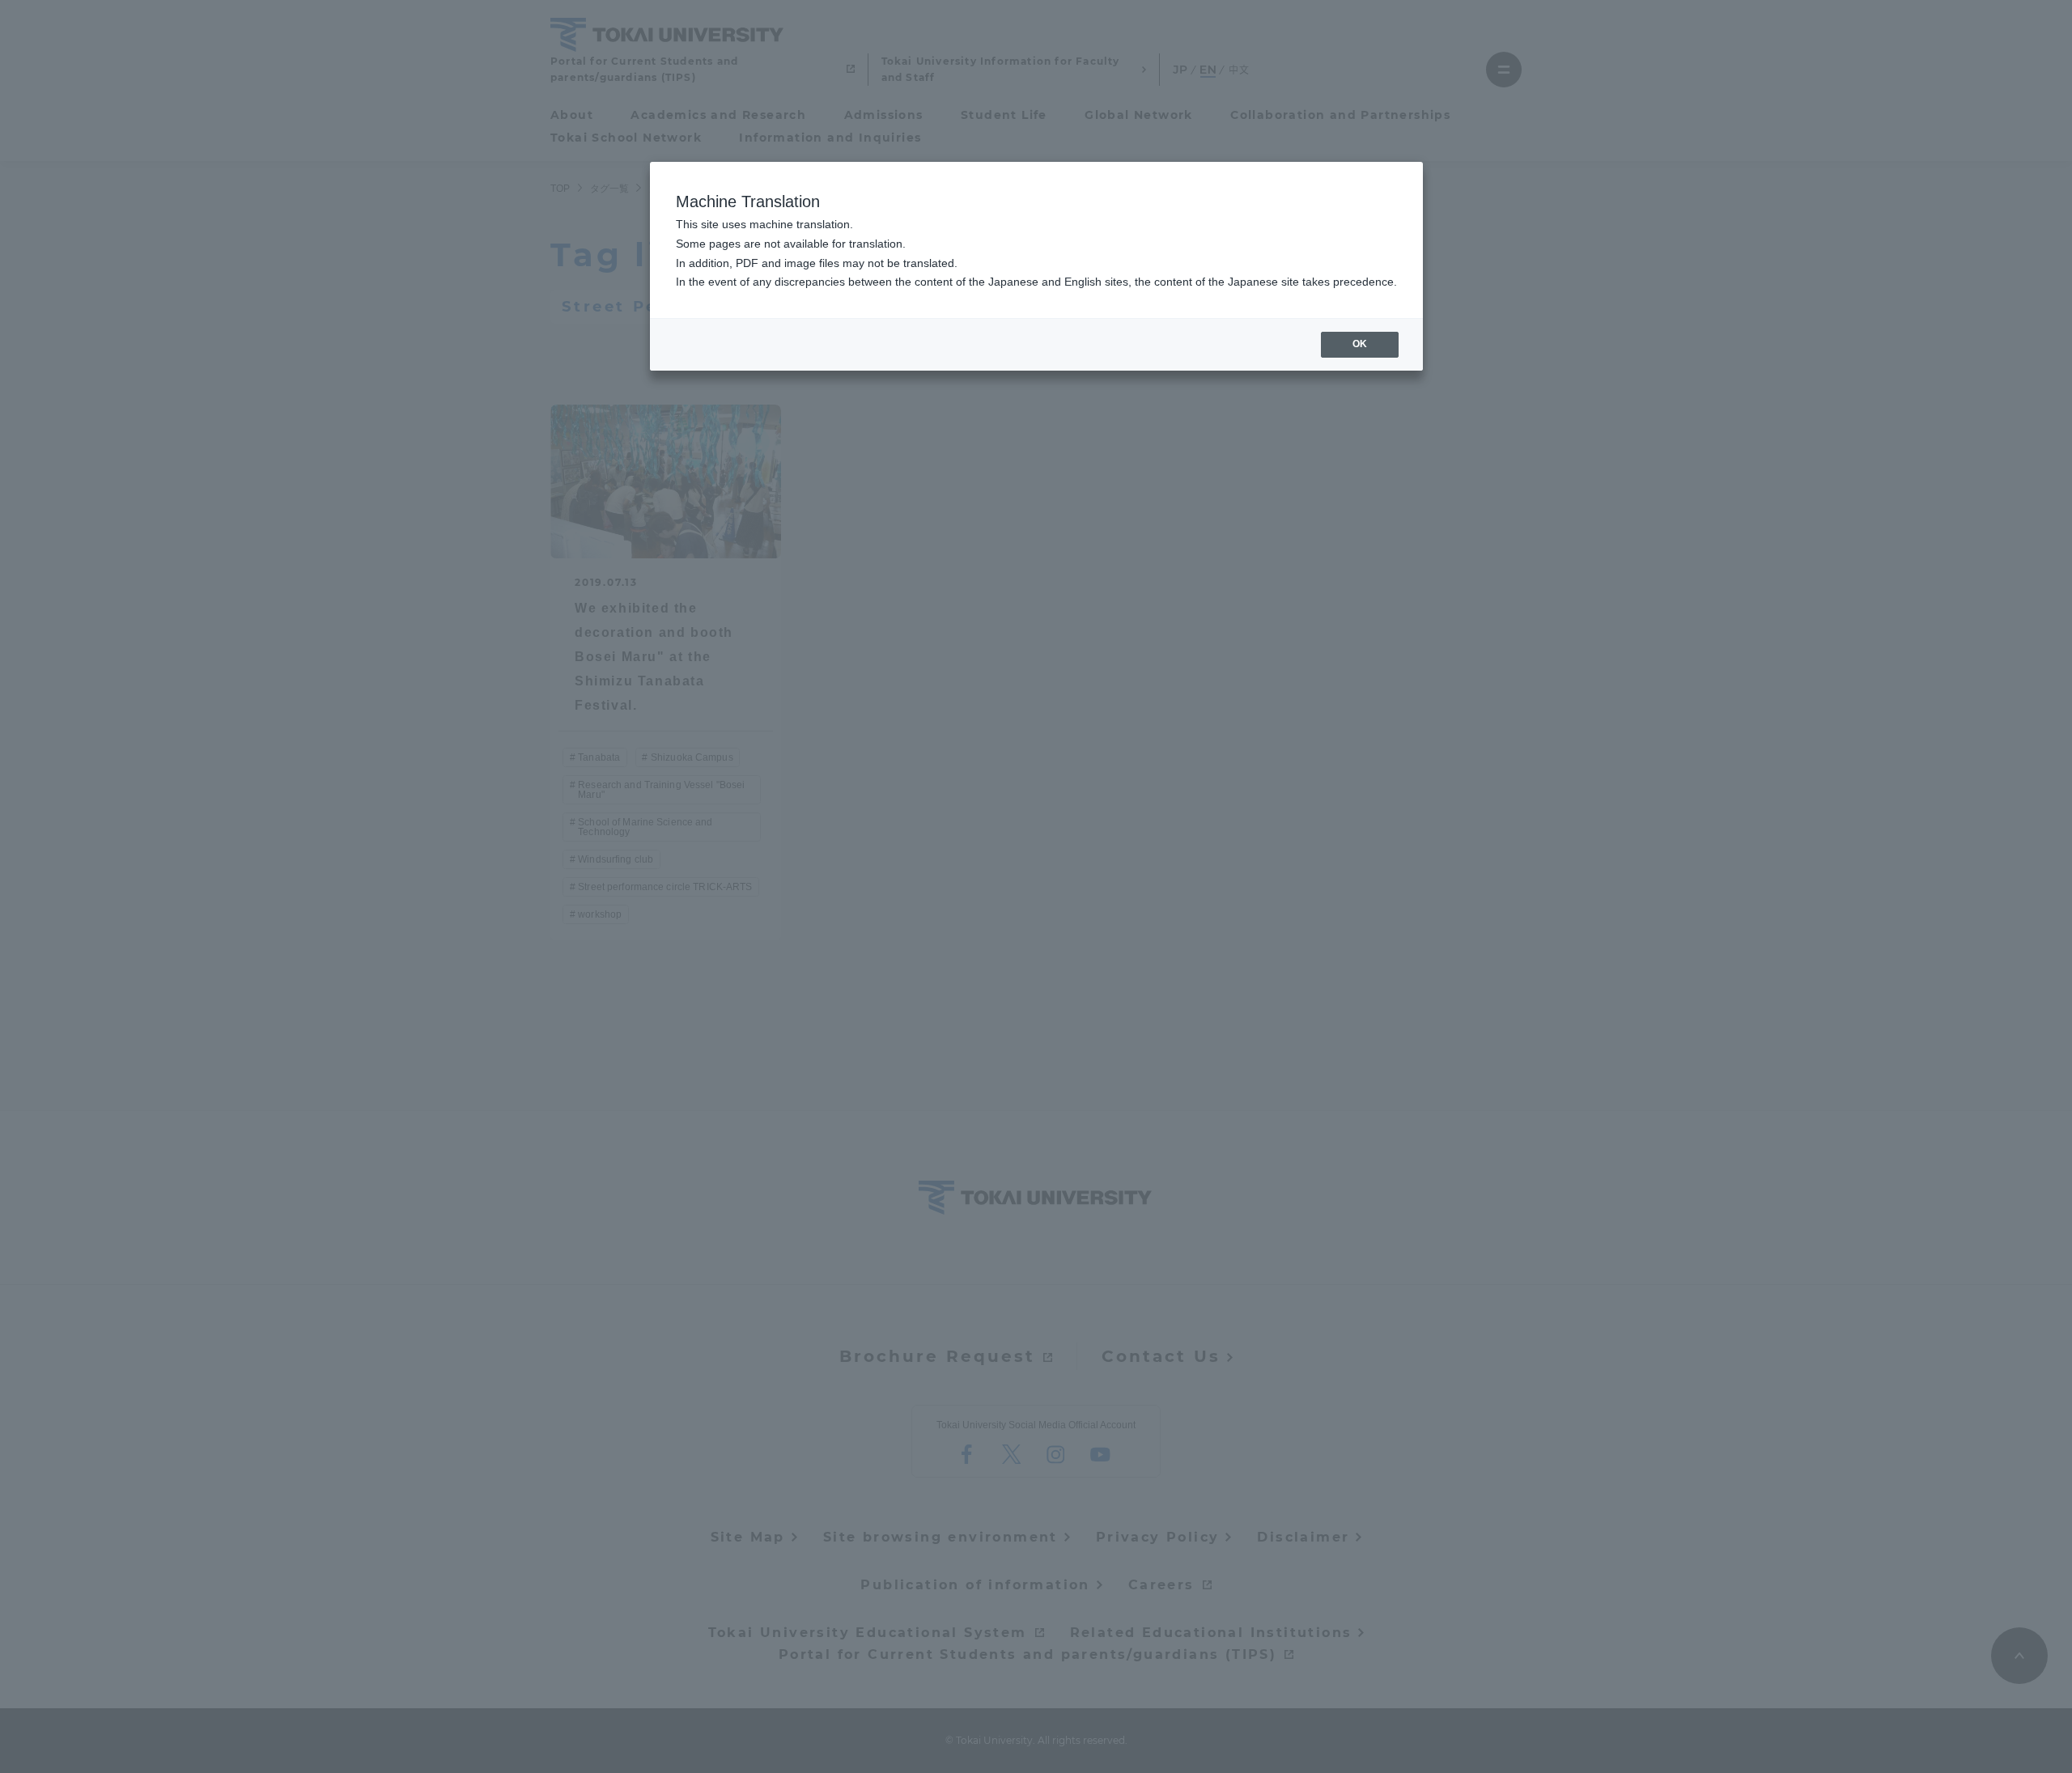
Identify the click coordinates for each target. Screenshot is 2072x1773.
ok (1360, 344)
